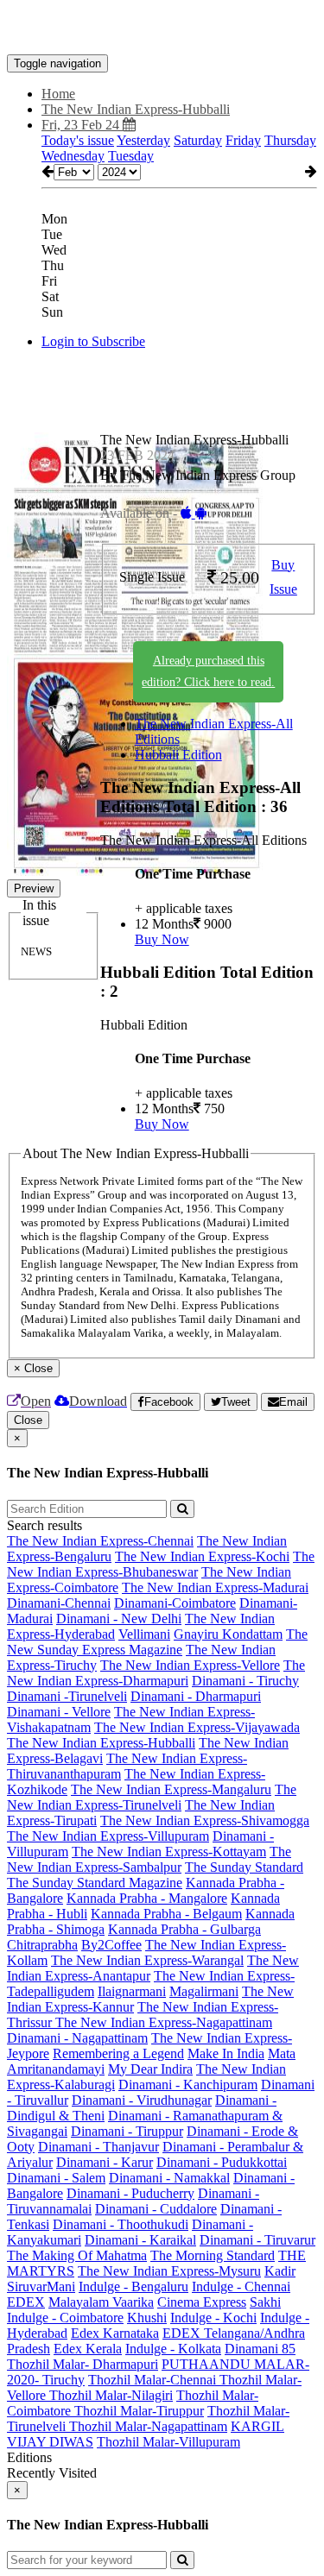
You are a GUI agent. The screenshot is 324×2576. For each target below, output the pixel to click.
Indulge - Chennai (241, 2286)
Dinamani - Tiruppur (127, 2131)
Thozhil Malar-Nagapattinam (148, 2426)
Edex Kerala (88, 2349)
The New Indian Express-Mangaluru (171, 1789)
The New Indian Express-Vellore (190, 1665)
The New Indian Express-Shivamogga (205, 1820)
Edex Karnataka (115, 2333)
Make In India (226, 2053)
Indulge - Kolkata (173, 2349)
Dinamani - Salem (56, 2178)
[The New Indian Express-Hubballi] (162, 28)
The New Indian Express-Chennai (100, 1541)
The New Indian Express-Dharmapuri (156, 1673)
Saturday (198, 140)
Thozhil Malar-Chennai (154, 2380)
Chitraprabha (42, 1945)
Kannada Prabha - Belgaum (166, 1914)
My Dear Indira (150, 2069)
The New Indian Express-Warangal (147, 1960)
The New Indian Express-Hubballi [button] (136, 109)
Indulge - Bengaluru (133, 2286)
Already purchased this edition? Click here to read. (208, 671)
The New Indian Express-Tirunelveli (152, 1797)
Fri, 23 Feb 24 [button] (82, 125)
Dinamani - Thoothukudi (121, 2224)
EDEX (26, 2302)
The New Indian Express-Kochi (202, 1556)
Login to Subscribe (93, 341)
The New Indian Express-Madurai (215, 1587)
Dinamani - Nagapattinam (77, 2038)
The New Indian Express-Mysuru (169, 2271)
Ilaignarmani (132, 1991)
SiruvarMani (41, 2286)
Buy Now (162, 939)
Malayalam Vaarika (101, 2302)
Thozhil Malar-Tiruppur (139, 2411)
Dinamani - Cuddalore (156, 2209)
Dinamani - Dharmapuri (196, 1696)
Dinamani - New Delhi (119, 1619)
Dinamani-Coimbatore (175, 1603)
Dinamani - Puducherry (130, 2193)
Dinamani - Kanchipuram (188, 2085)
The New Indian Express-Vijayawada (197, 1727)
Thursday (290, 140)
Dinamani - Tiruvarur (257, 2240)
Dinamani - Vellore (59, 1712)
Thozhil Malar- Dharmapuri (83, 2364)
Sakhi (265, 2302)
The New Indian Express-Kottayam (169, 1852)
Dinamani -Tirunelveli (67, 1696)
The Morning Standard (213, 2255)
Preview (34, 888)
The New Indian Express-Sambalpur (149, 1859)
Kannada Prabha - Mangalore (147, 1898)
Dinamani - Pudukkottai (222, 2162)
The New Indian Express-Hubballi (101, 1743)
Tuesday (131, 156)
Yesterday (143, 140)
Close (28, 1420)
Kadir (280, 2271)
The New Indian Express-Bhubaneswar (161, 1564)
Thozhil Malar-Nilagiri (111, 2395)
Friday (243, 140)
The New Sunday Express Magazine (157, 1642)
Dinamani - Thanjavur (98, 2147)
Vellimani (144, 1634)
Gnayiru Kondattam (228, 1634)
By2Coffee (111, 1945)
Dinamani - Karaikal (140, 2240)
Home (58, 94)
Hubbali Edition (178, 755)
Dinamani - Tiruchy (245, 1681)
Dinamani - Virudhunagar (142, 2100)
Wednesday (73, 156)
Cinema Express (202, 2302)
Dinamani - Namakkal (169, 2178)
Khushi (147, 2318)
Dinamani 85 (260, 2349)
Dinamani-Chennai (59, 1603)
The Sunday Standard (244, 1867)
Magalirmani (204, 1991)
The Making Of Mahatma (77, 2255)
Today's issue (78, 140)
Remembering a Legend (118, 2053)
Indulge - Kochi (213, 2318)
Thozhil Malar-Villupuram (168, 2442)
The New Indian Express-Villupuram (108, 1836)
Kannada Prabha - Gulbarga (184, 1929)
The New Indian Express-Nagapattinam (164, 2022)
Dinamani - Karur (105, 2162)
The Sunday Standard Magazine (95, 1883)
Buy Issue (283, 577)
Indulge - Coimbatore (65, 2318)
